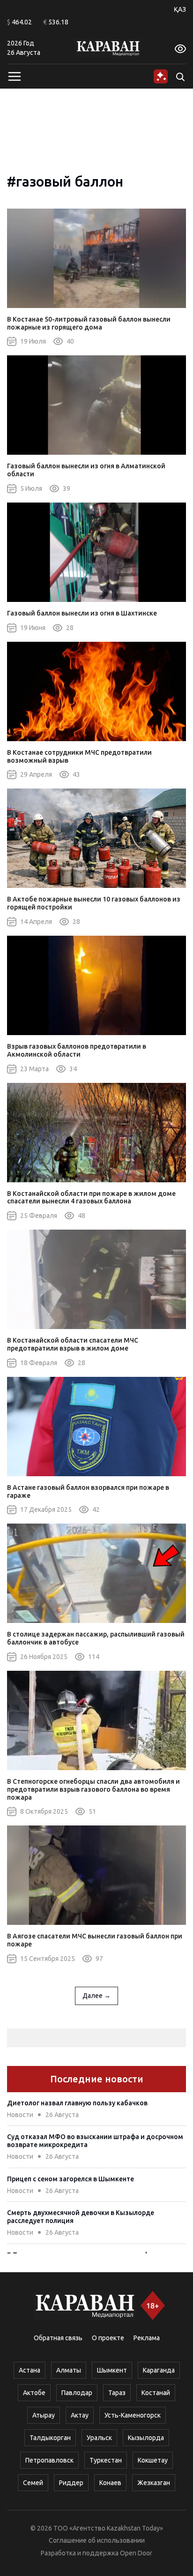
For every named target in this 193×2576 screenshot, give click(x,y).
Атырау (44, 2415)
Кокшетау (153, 2460)
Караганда (159, 2370)
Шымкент (112, 2370)
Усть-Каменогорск (133, 2415)
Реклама (147, 2338)
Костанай (156, 2393)
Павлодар (77, 2393)
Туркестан (106, 2460)
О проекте (108, 2338)
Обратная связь (58, 2338)
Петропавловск (49, 2460)
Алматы (69, 2370)
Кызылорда (146, 2438)
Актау (80, 2415)
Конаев (110, 2483)
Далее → (96, 1996)
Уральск (99, 2438)
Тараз (117, 2393)
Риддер (71, 2483)
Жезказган (154, 2483)
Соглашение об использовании (97, 2540)
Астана (30, 2370)
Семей (33, 2483)
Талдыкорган (50, 2438)
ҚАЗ (180, 9)
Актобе (34, 2393)
